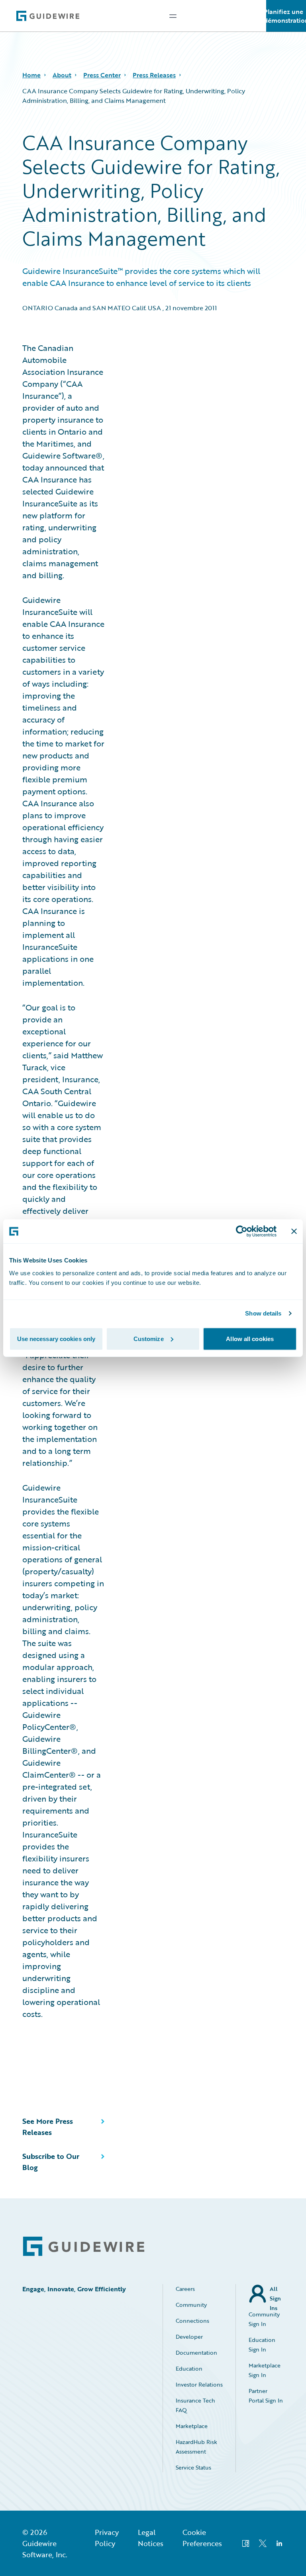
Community (191, 2305)
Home (31, 75)
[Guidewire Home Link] (84, 2246)
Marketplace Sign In (265, 2370)
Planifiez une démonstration (286, 16)
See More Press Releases (48, 2127)
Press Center (102, 75)
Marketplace (192, 2426)
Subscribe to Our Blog (51, 2162)
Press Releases (154, 75)
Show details (263, 1313)
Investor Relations (199, 2384)
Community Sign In (264, 2319)
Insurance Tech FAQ (195, 2405)
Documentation (196, 2352)
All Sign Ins (275, 2294)
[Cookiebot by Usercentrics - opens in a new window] (242, 1231)
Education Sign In (262, 2345)
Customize (149, 1338)
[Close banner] (294, 1231)
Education (189, 2368)
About (62, 75)
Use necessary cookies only (56, 1338)
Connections (192, 2321)
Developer (189, 2337)
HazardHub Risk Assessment (196, 2447)
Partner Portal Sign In (266, 2396)
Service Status (193, 2467)
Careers (185, 2289)
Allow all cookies (250, 1338)
